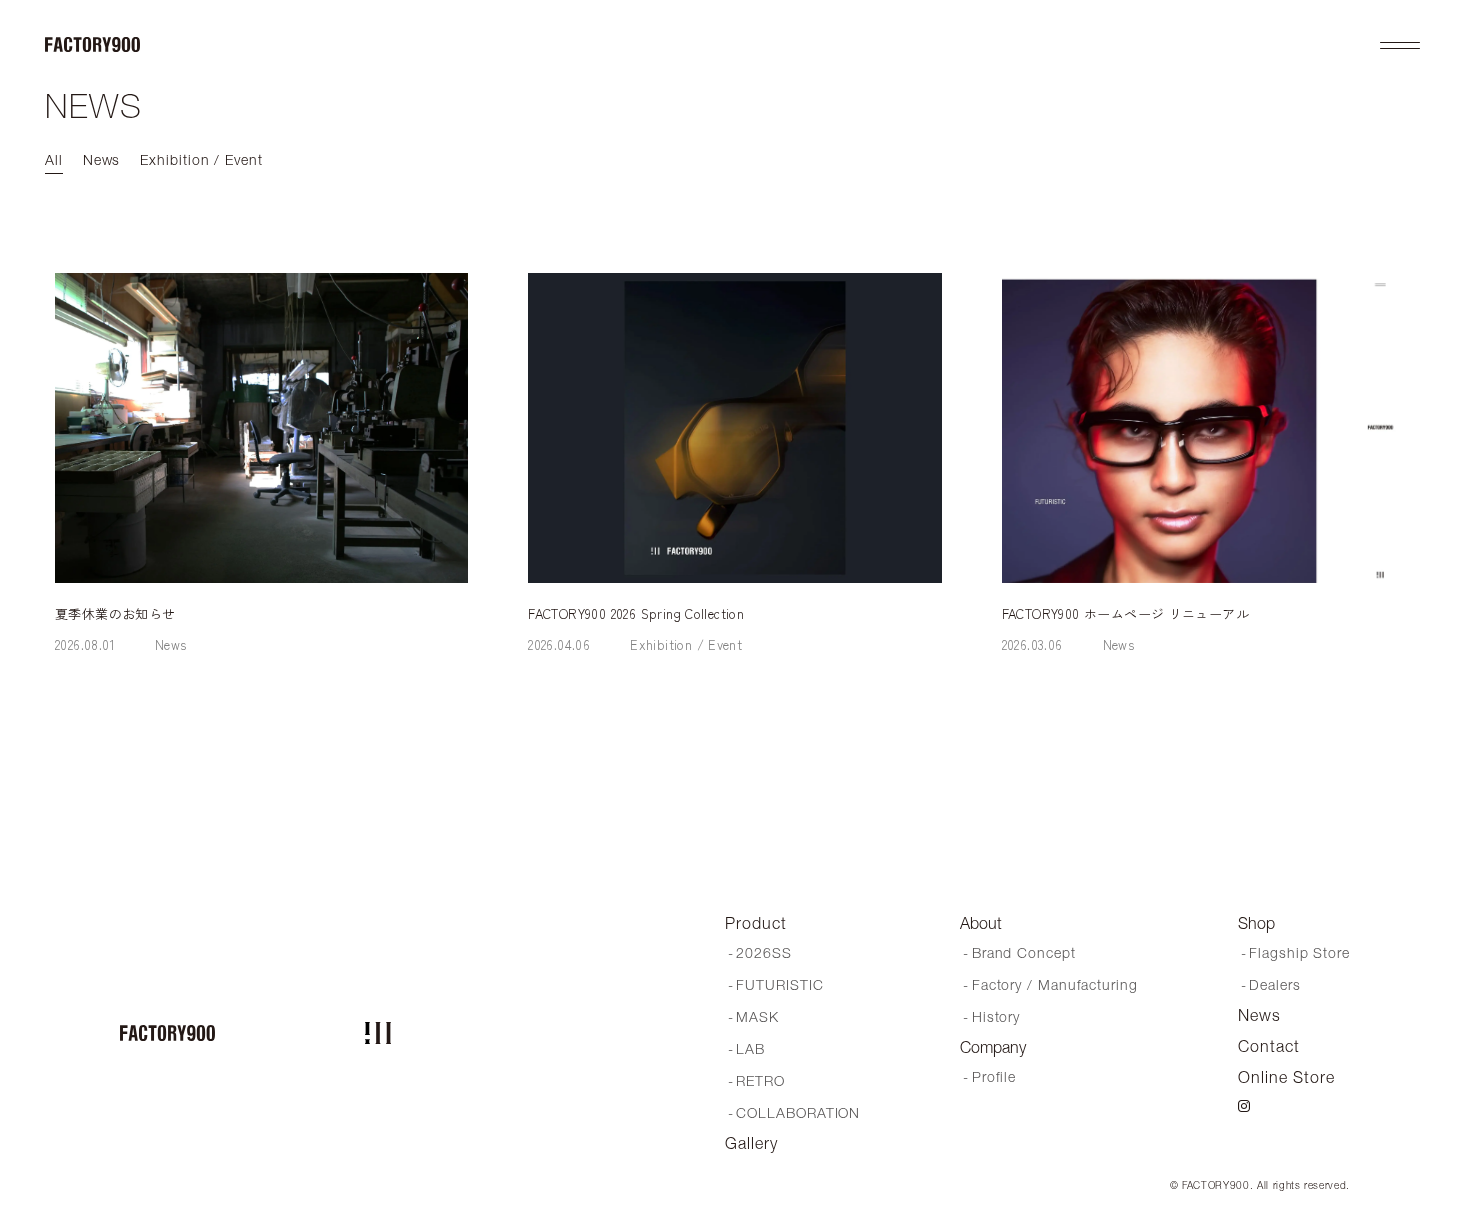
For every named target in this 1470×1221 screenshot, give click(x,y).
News (171, 644)
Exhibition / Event (686, 644)
